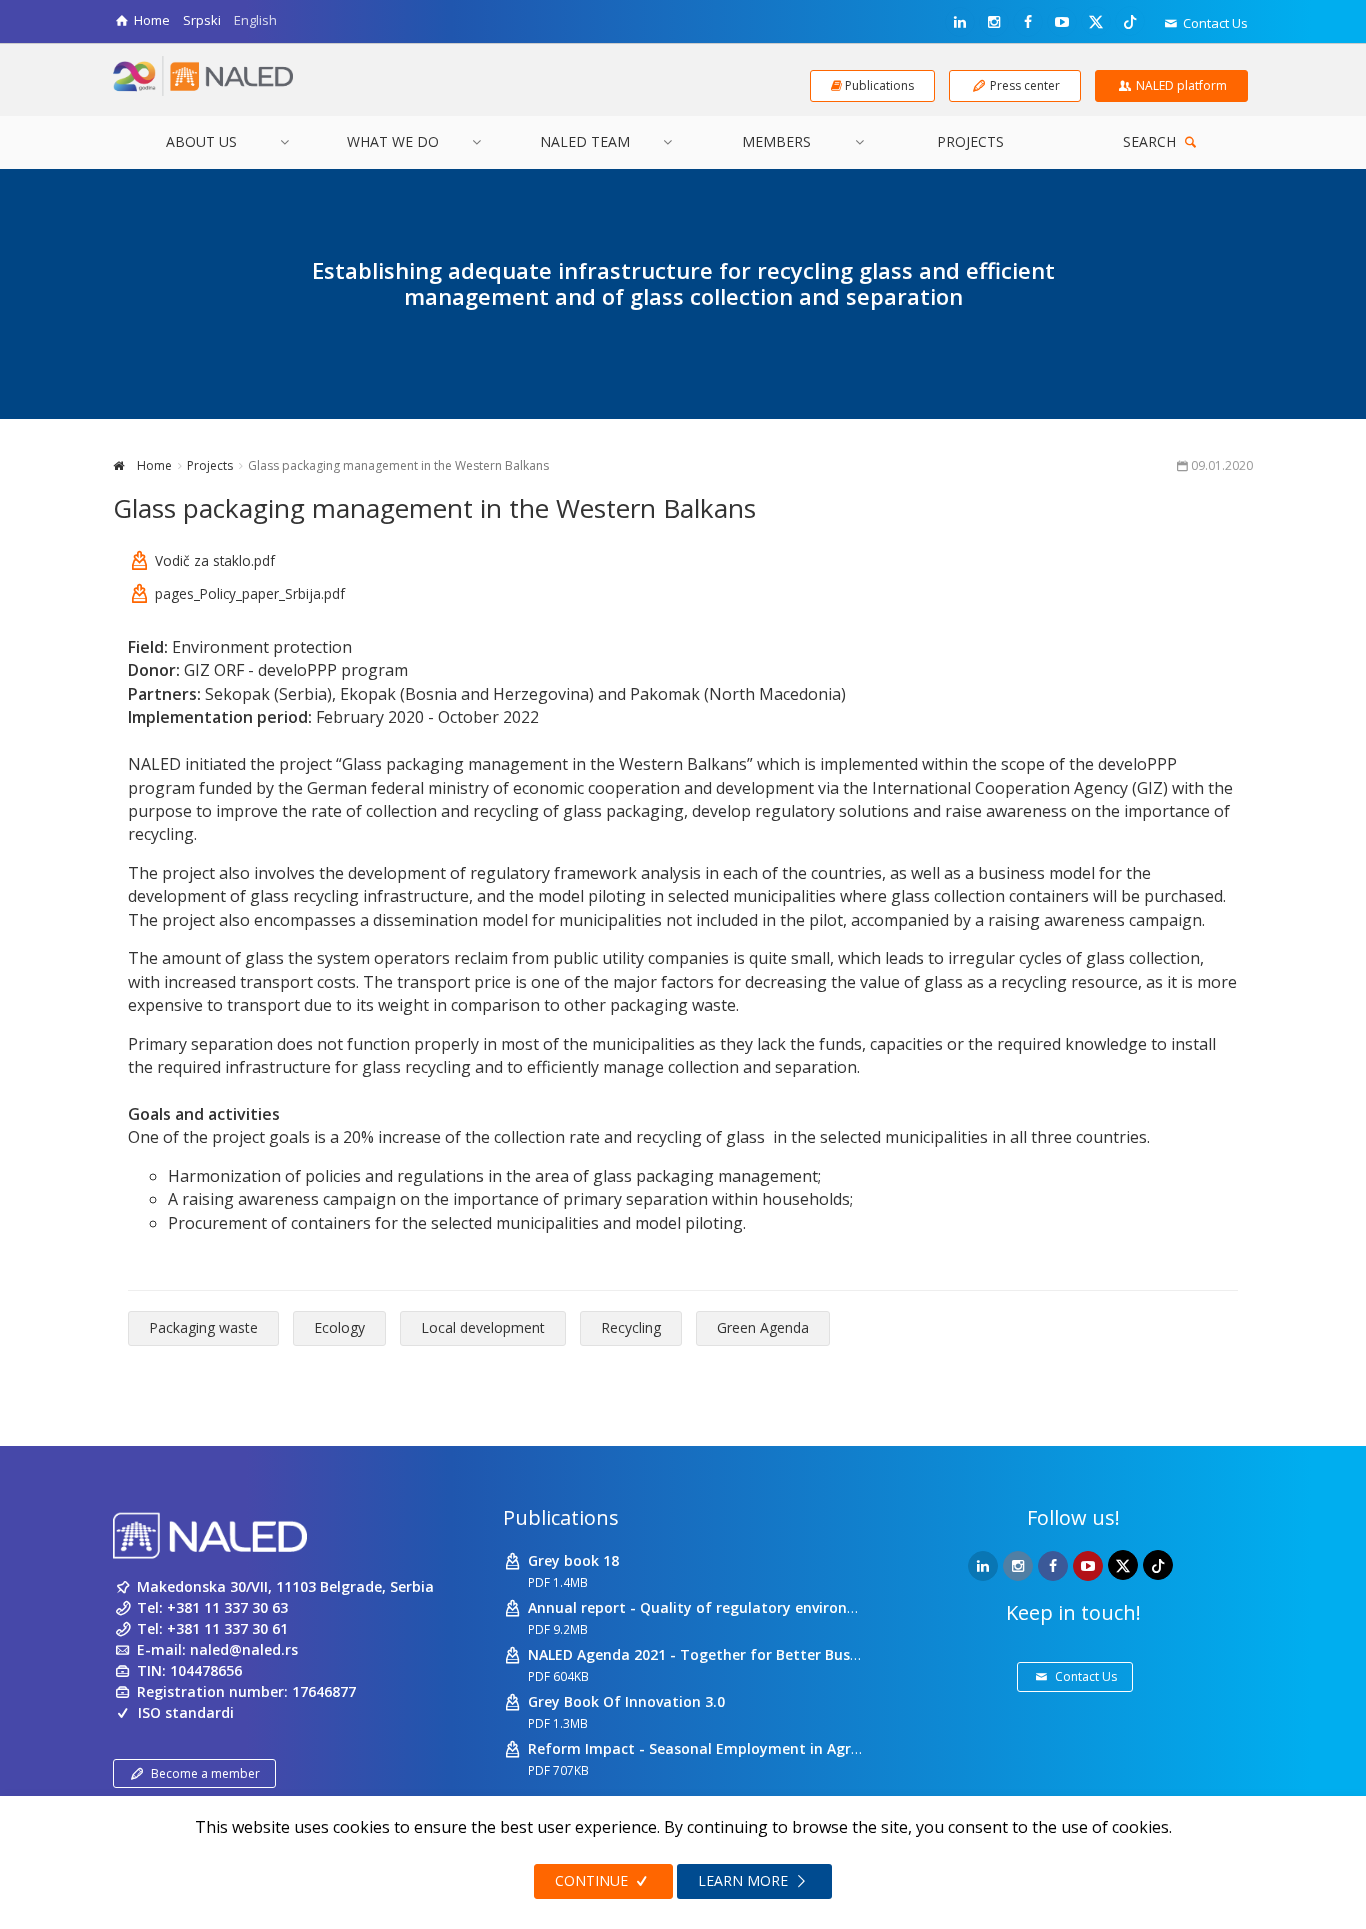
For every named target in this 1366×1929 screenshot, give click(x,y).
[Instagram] (994, 22)
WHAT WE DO (393, 141)
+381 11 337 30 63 (227, 1607)
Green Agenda (763, 1327)
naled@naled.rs (244, 1649)
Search (1151, 141)
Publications (561, 1517)
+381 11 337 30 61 (227, 1628)
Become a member (205, 1773)
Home (153, 465)
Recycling (631, 1327)
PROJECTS (970, 141)
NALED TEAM (585, 141)
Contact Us (1214, 23)
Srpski (202, 20)
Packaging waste (203, 1327)
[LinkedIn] (960, 22)
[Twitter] (1096, 21)
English (255, 20)
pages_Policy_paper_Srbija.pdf (250, 593)
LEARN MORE (745, 1880)
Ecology (339, 1327)
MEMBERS (776, 141)
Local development (483, 1327)
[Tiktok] (1130, 21)
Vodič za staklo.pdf (215, 560)
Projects (210, 465)
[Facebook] (1028, 22)
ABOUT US (201, 141)
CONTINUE (593, 1880)
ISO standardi (186, 1712)
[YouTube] (1062, 22)
